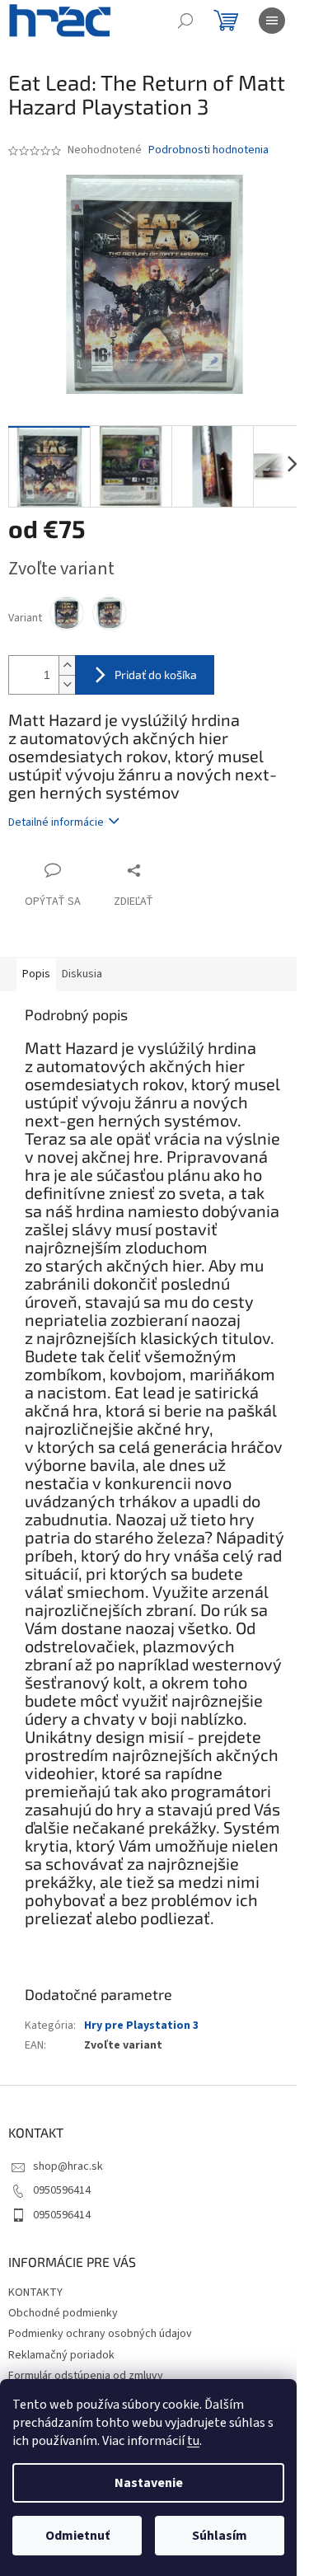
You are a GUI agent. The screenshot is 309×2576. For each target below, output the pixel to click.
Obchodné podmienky (63, 2313)
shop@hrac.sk (68, 2166)
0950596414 (62, 2190)
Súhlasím (220, 2536)
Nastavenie (149, 2483)
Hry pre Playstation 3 (141, 2026)
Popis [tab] (36, 974)
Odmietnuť (77, 2536)
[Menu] (272, 21)
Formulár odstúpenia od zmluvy (86, 2376)
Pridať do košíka (156, 674)
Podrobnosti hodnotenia (208, 150)
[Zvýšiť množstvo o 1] (67, 665)
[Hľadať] (185, 21)
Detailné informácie (56, 822)
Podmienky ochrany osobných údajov (100, 2334)
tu (193, 2441)
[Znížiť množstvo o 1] (67, 684)
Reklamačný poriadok (61, 2355)
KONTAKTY (35, 2293)
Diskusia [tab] (82, 974)
